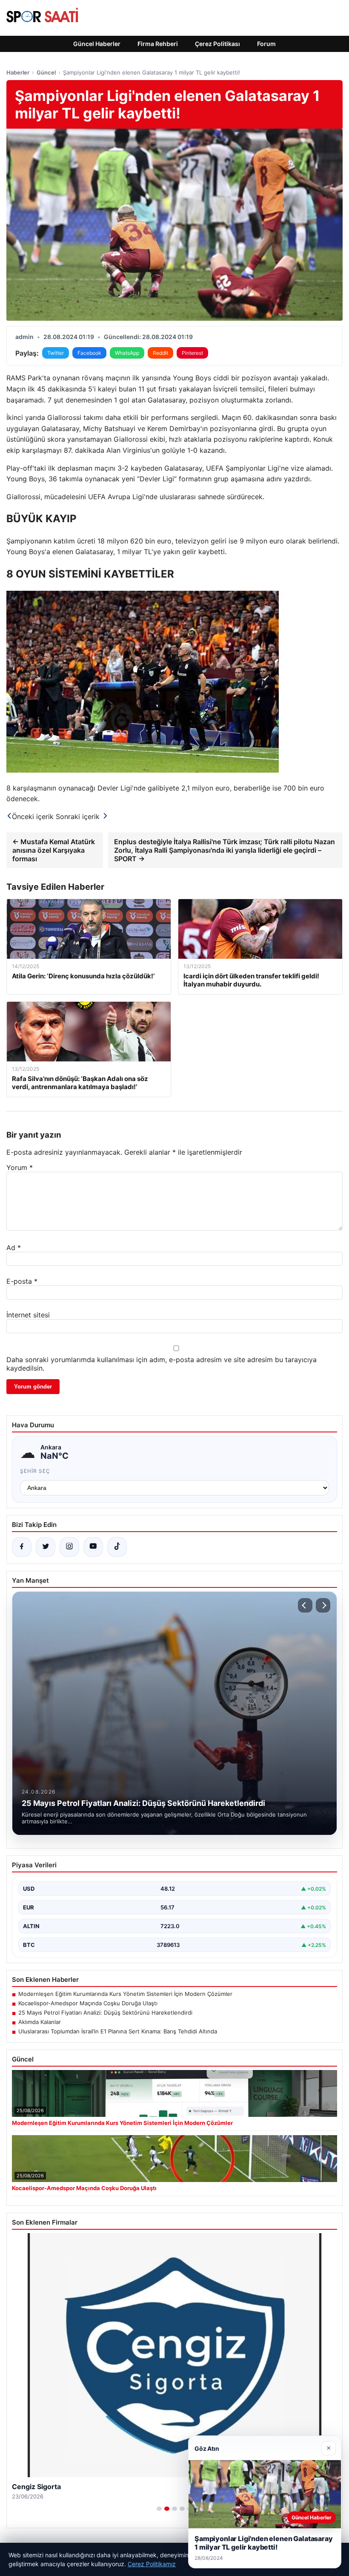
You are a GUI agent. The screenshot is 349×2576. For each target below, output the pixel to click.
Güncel (46, 72)
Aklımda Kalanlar (40, 2022)
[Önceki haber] (305, 1605)
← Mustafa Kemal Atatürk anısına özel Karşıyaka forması (54, 850)
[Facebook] (22, 1547)
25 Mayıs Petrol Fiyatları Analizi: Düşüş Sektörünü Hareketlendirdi (105, 2012)
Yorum (20, 1167)
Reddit (160, 353)
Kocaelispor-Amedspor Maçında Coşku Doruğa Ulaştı (88, 2003)
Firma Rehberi (158, 44)
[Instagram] (69, 1547)
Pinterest (192, 353)
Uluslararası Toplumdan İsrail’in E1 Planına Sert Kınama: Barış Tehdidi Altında (118, 2031)
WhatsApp (127, 353)
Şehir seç (35, 1471)
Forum (266, 44)
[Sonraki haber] (323, 1605)
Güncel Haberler (97, 44)
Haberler (18, 72)
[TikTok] (117, 1547)
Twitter (56, 353)
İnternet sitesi (28, 1315)
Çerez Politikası (217, 44)
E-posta (22, 1281)
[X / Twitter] (46, 1547)
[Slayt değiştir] (159, 2509)
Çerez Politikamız (152, 2564)
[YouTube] (93, 1547)
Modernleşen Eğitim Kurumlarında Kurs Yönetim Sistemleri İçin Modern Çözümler (125, 1994)
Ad (14, 1248)
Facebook (89, 353)
